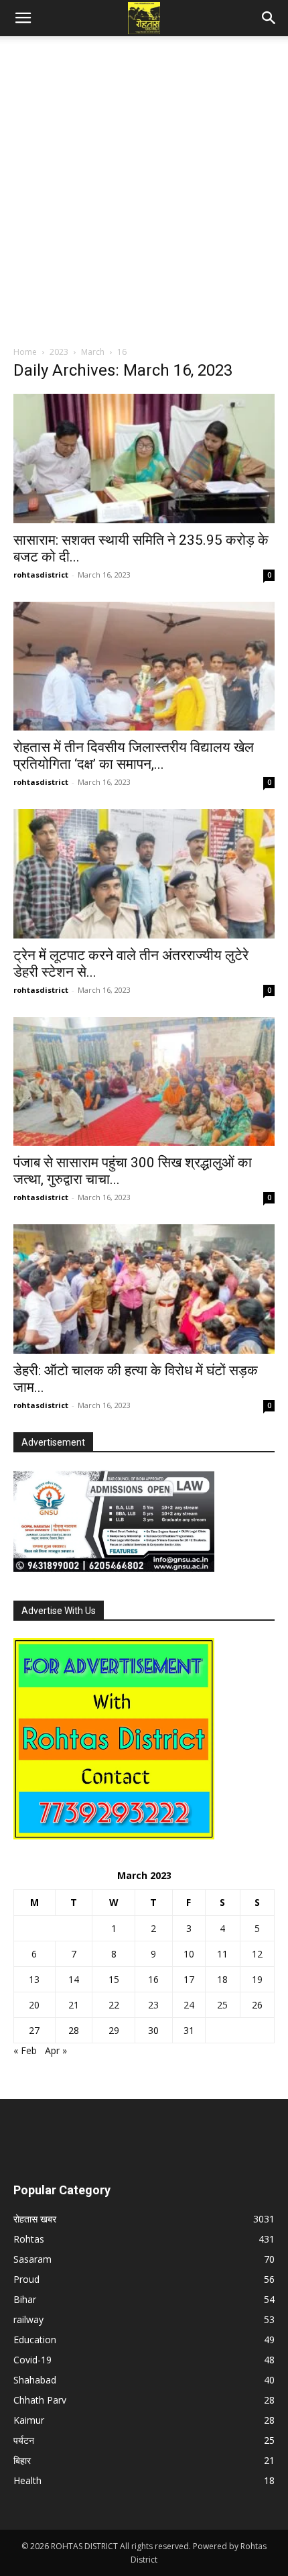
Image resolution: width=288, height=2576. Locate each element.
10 (189, 1954)
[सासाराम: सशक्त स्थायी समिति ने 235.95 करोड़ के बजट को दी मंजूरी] (144, 459)
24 (189, 2005)
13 (34, 1979)
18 (222, 1979)
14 (74, 1979)
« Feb (25, 2050)
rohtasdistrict (41, 575)
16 (153, 1979)
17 (189, 1979)
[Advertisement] (144, 195)
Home (25, 352)
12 (257, 1954)
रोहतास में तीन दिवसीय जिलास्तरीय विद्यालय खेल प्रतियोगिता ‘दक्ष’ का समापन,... (134, 756)
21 (74, 2005)
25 (222, 2005)
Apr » (56, 2050)
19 (257, 1979)
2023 (59, 352)
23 (153, 2005)
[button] (23, 18)
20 (34, 2005)
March (93, 352)
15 (114, 1979)
